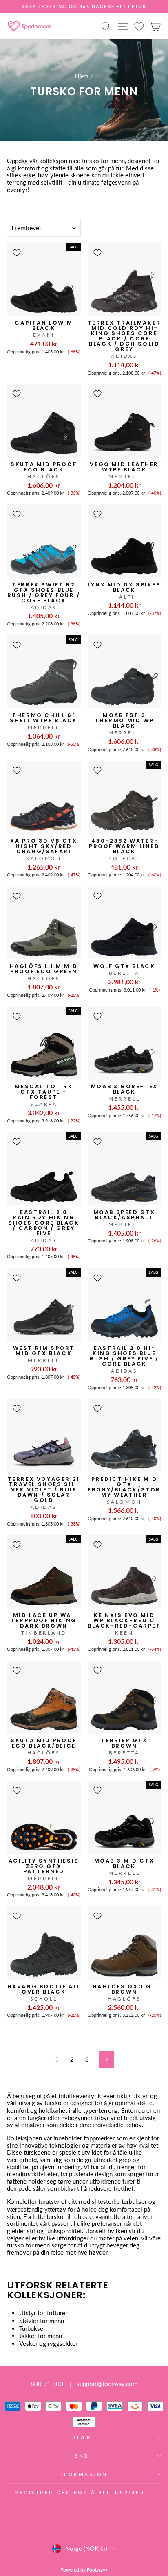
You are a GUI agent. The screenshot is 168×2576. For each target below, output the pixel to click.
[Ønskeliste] (139, 26)
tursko (53, 2103)
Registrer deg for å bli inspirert (82, 2492)
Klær (82, 2437)
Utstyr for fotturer (43, 2313)
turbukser (134, 2202)
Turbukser (32, 2329)
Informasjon (82, 2474)
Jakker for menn (41, 2336)
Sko (82, 2456)
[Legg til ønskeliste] (17, 253)
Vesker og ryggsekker (48, 2344)
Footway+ (97, 2570)
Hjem (82, 76)
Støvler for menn (42, 2321)
